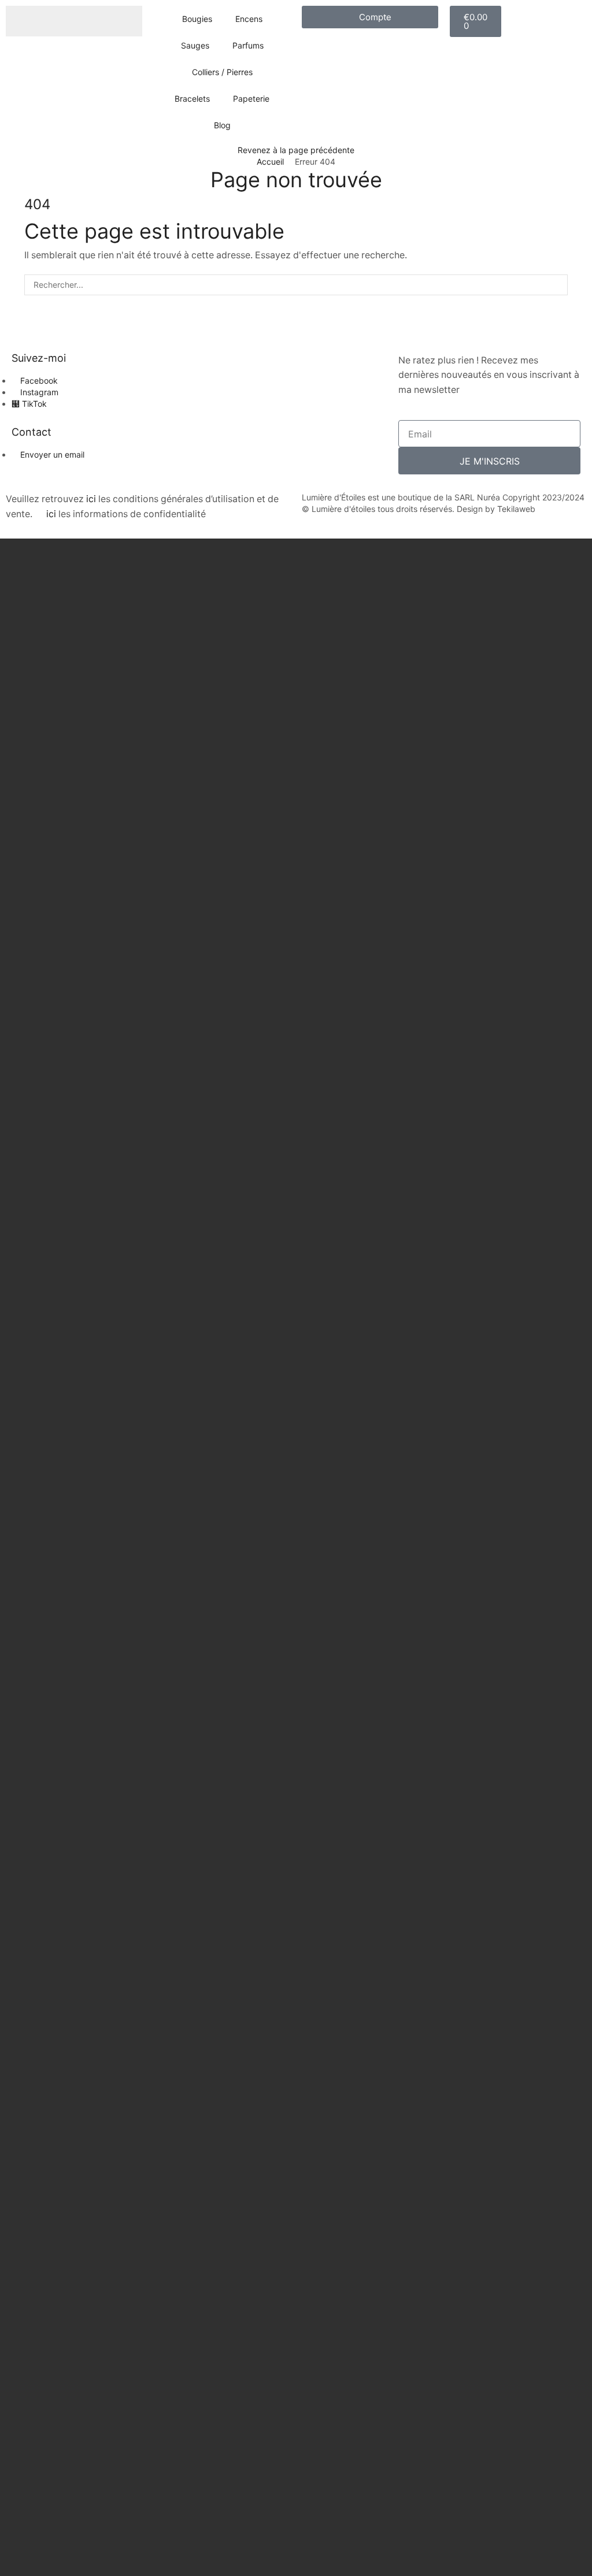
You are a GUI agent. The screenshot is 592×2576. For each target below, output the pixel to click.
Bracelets (192, 99)
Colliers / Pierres (222, 72)
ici (91, 499)
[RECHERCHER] (557, 285)
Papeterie (251, 99)
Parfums (248, 45)
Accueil (270, 162)
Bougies (197, 19)
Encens (249, 19)
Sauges (195, 45)
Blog (222, 125)
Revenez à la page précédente (296, 150)
